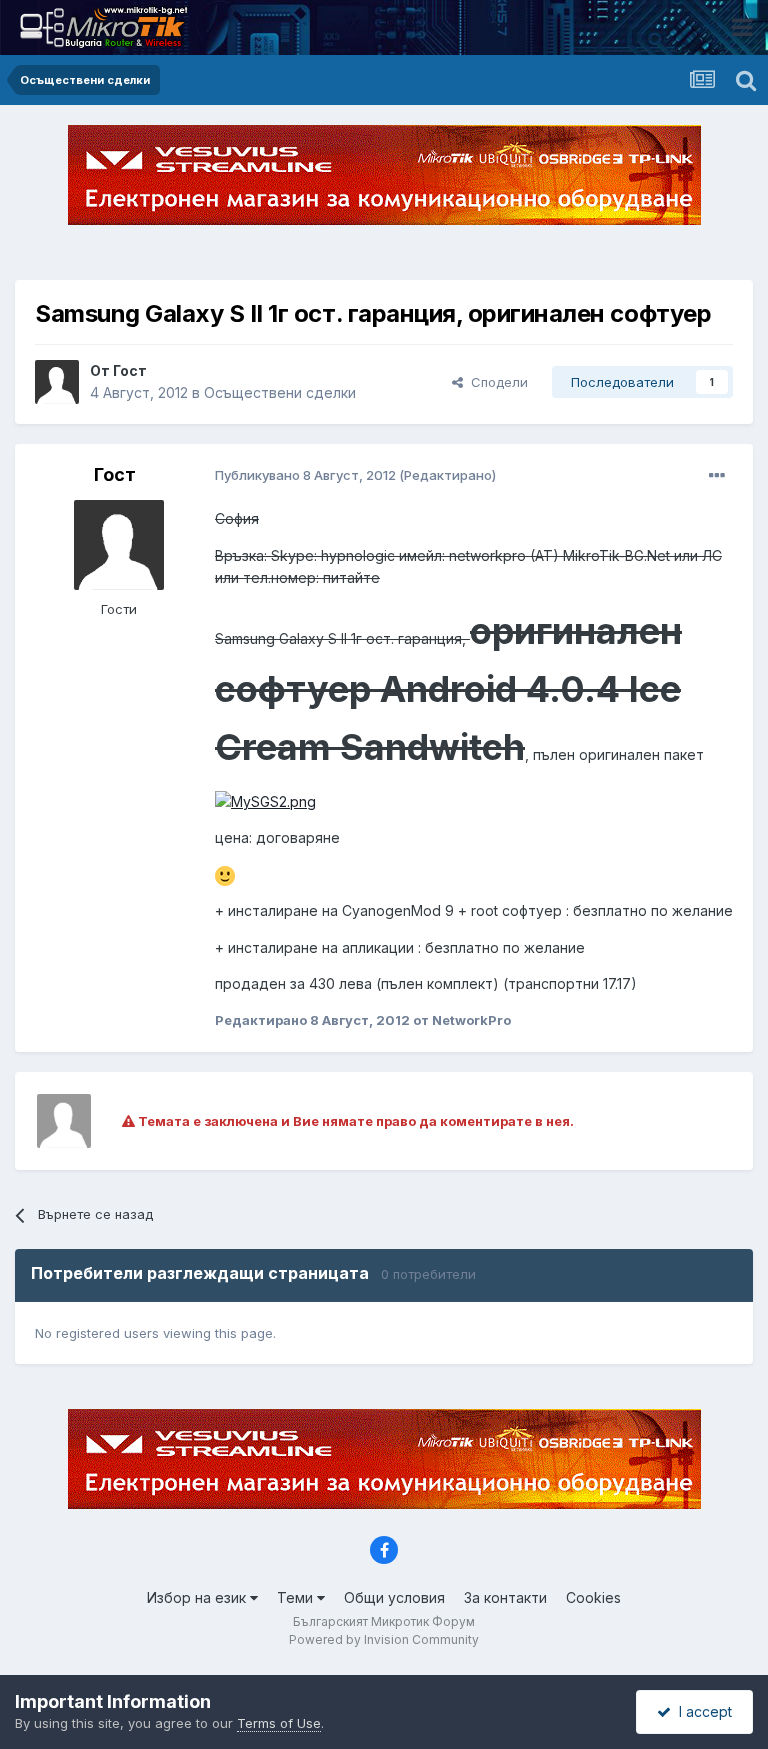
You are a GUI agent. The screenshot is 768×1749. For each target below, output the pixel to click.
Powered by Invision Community (384, 1639)
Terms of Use (279, 1723)
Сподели (495, 382)
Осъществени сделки (280, 392)
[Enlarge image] (265, 800)
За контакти (505, 1597)
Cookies (593, 1597)
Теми (297, 1597)
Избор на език (198, 1597)
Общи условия (394, 1597)
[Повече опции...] (717, 476)
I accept (701, 1711)
